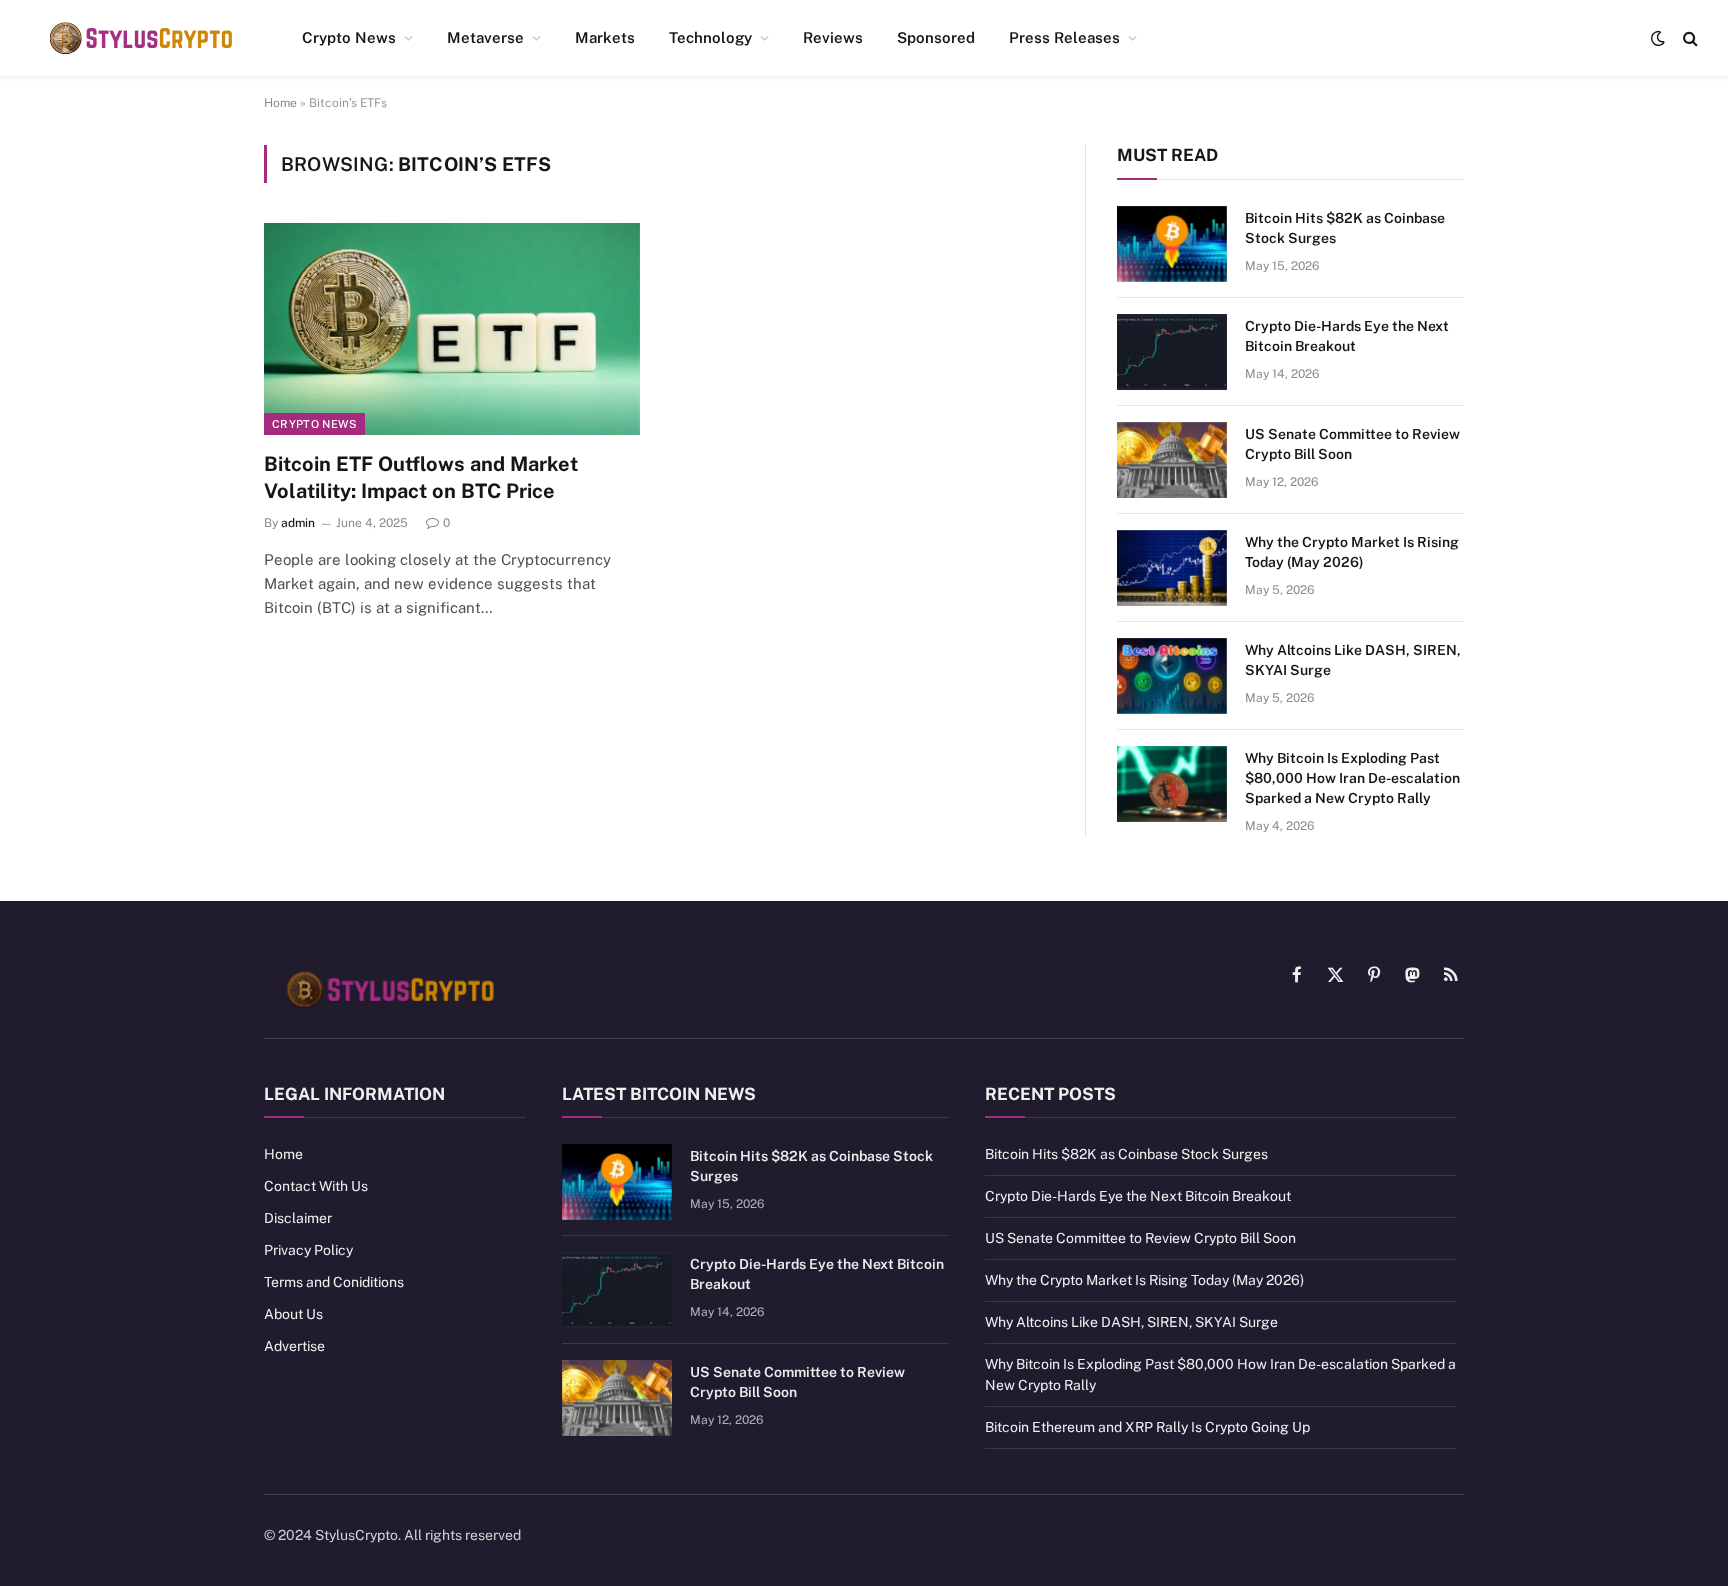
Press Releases (1064, 37)
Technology (710, 37)
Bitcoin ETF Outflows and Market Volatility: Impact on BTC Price (421, 477)
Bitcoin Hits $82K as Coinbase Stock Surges (1345, 228)
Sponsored (936, 37)
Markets (605, 37)
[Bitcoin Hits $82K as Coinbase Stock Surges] (1172, 244)
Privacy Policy (308, 1250)
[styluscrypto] (140, 38)
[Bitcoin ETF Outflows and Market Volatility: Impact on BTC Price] (452, 329)
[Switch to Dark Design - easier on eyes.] (1658, 38)
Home (280, 103)
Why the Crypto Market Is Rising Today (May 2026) (1352, 552)
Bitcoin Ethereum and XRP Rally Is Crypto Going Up (1147, 1427)
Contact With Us (316, 1186)
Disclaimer (298, 1218)
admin (298, 523)
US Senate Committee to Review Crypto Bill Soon (1352, 444)
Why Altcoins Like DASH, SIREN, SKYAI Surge (1353, 660)
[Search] (1688, 38)
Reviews (833, 37)
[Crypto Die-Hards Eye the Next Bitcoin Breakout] (1172, 352)
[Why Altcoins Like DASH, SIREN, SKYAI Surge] (1172, 676)
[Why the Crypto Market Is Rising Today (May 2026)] (1172, 568)
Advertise (294, 1346)
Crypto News (349, 37)
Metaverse (485, 37)
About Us (293, 1314)
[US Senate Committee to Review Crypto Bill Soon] (1172, 460)
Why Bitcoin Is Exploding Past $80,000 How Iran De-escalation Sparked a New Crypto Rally (1352, 778)
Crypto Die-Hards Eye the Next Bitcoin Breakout (1347, 336)
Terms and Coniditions (334, 1282)
